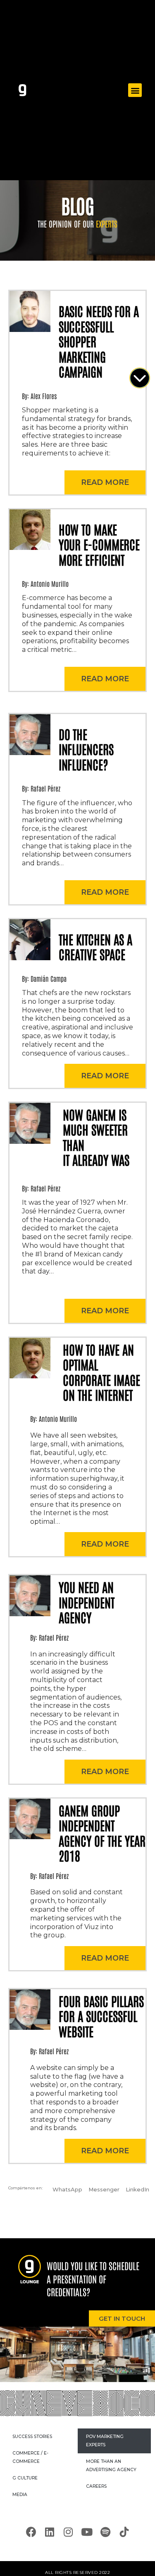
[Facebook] (31, 2532)
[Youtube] (87, 2532)
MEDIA (20, 2495)
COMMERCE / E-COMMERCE (30, 2457)
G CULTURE (25, 2478)
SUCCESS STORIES (32, 2437)
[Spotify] (105, 2532)
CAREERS (96, 2486)
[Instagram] (68, 2532)
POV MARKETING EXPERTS (105, 2441)
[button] (135, 90)
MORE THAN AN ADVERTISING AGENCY (111, 2466)
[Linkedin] (50, 2532)
